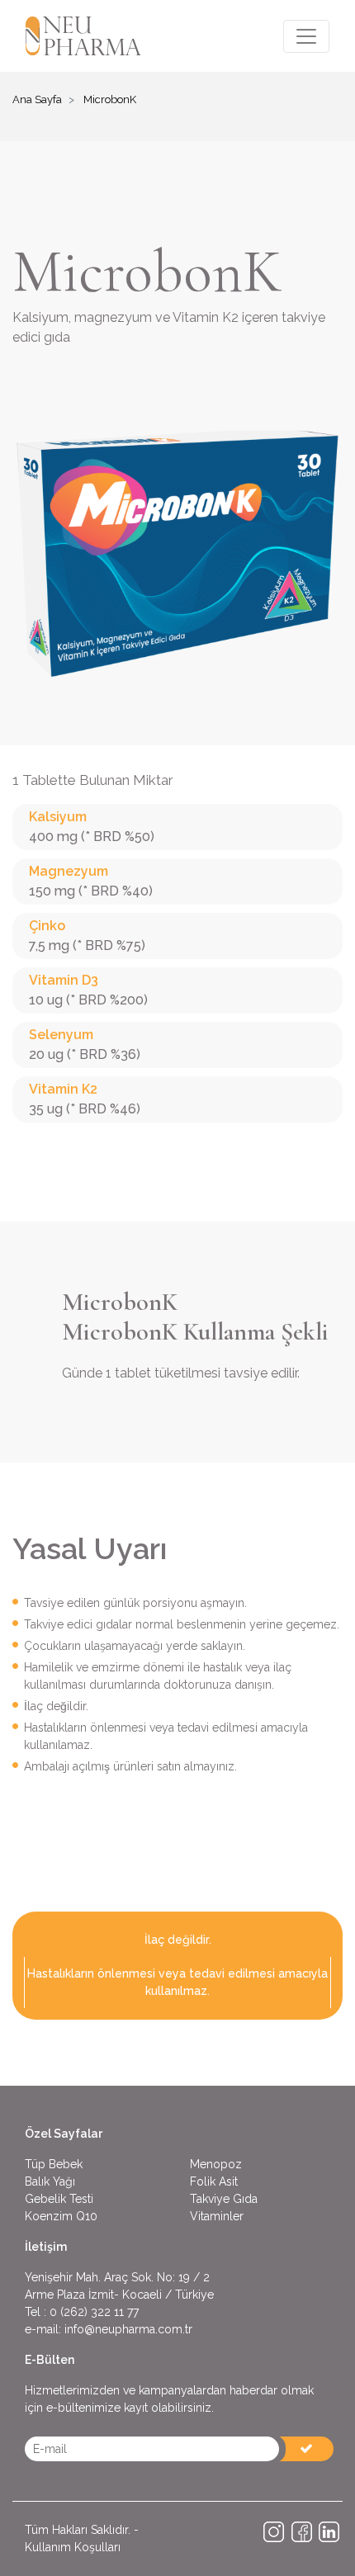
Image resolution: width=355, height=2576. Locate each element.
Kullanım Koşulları (73, 2547)
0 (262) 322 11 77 (94, 2312)
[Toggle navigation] (306, 36)
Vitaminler (217, 2216)
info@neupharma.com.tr (128, 2329)
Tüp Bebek (54, 2164)
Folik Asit (214, 2181)
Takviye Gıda (224, 2199)
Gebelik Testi (59, 2199)
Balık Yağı (50, 2181)
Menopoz (216, 2164)
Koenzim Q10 (61, 2216)
